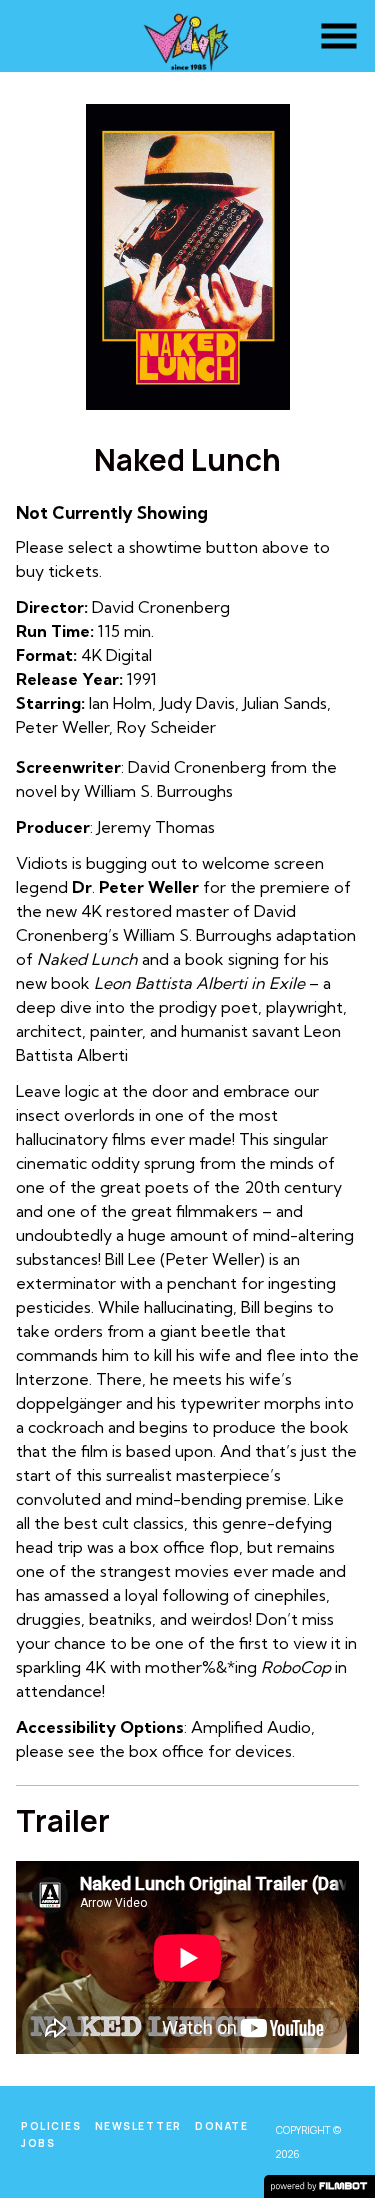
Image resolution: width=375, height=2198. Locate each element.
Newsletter (138, 2126)
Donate (221, 2126)
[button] (339, 36)
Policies (51, 2126)
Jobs (38, 2143)
